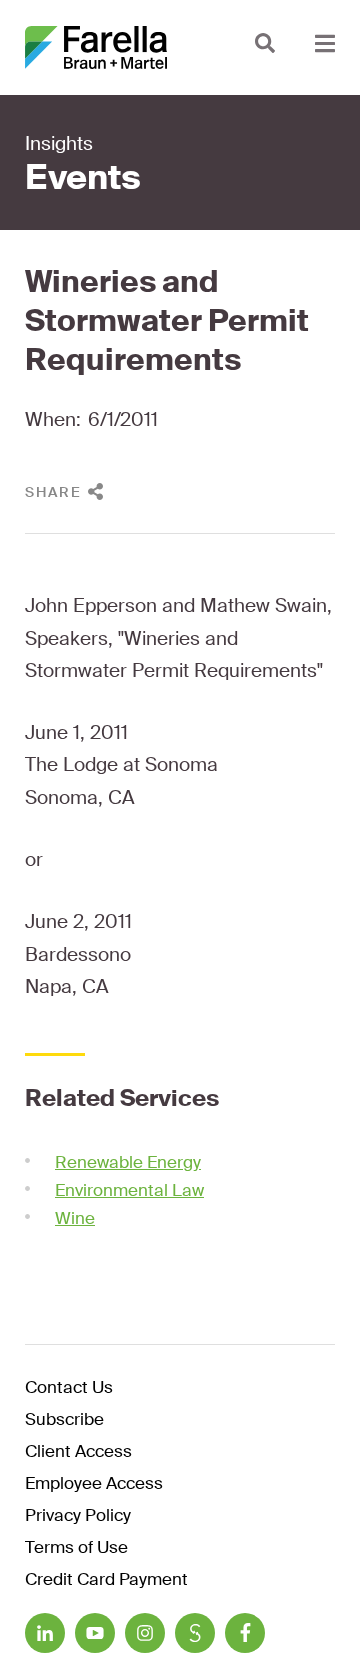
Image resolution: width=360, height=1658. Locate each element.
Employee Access (94, 1484)
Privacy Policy (78, 1516)
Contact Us (69, 1388)
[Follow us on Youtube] (95, 1633)
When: (53, 419)
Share (53, 492)
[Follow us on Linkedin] (45, 1633)
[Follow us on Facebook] (245, 1633)
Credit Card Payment (106, 1580)
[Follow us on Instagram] (145, 1633)
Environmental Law (129, 1190)
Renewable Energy (128, 1162)
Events (83, 178)
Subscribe (64, 1420)
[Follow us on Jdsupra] (195, 1633)
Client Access (78, 1452)
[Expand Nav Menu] (325, 42)
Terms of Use (76, 1548)
